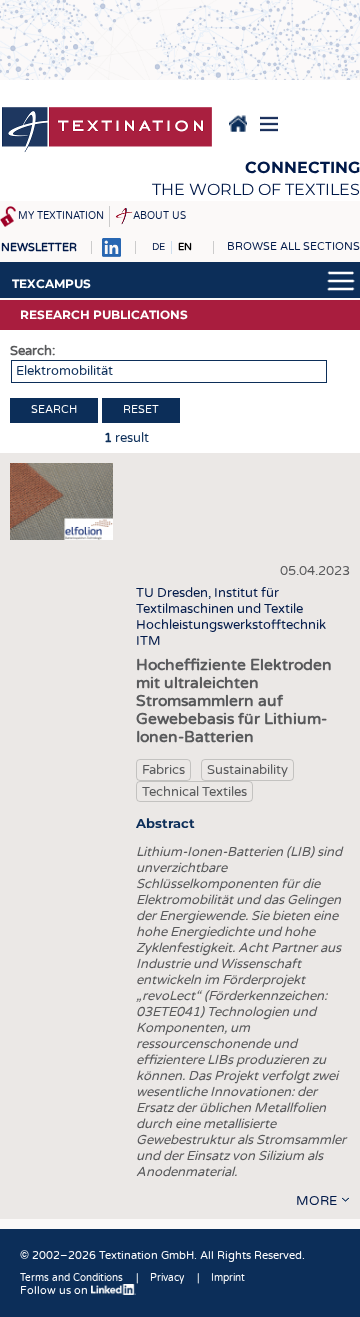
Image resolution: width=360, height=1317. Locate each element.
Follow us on (55, 1290)
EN (185, 247)
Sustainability (247, 770)
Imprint (228, 1278)
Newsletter (39, 247)
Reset (141, 409)
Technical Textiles (194, 792)
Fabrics (163, 770)
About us (159, 216)
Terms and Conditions (71, 1278)
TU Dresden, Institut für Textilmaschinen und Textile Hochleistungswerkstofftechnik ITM (231, 617)
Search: (32, 351)
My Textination (61, 216)
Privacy (167, 1278)
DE (158, 247)
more (316, 1201)
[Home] (107, 131)
